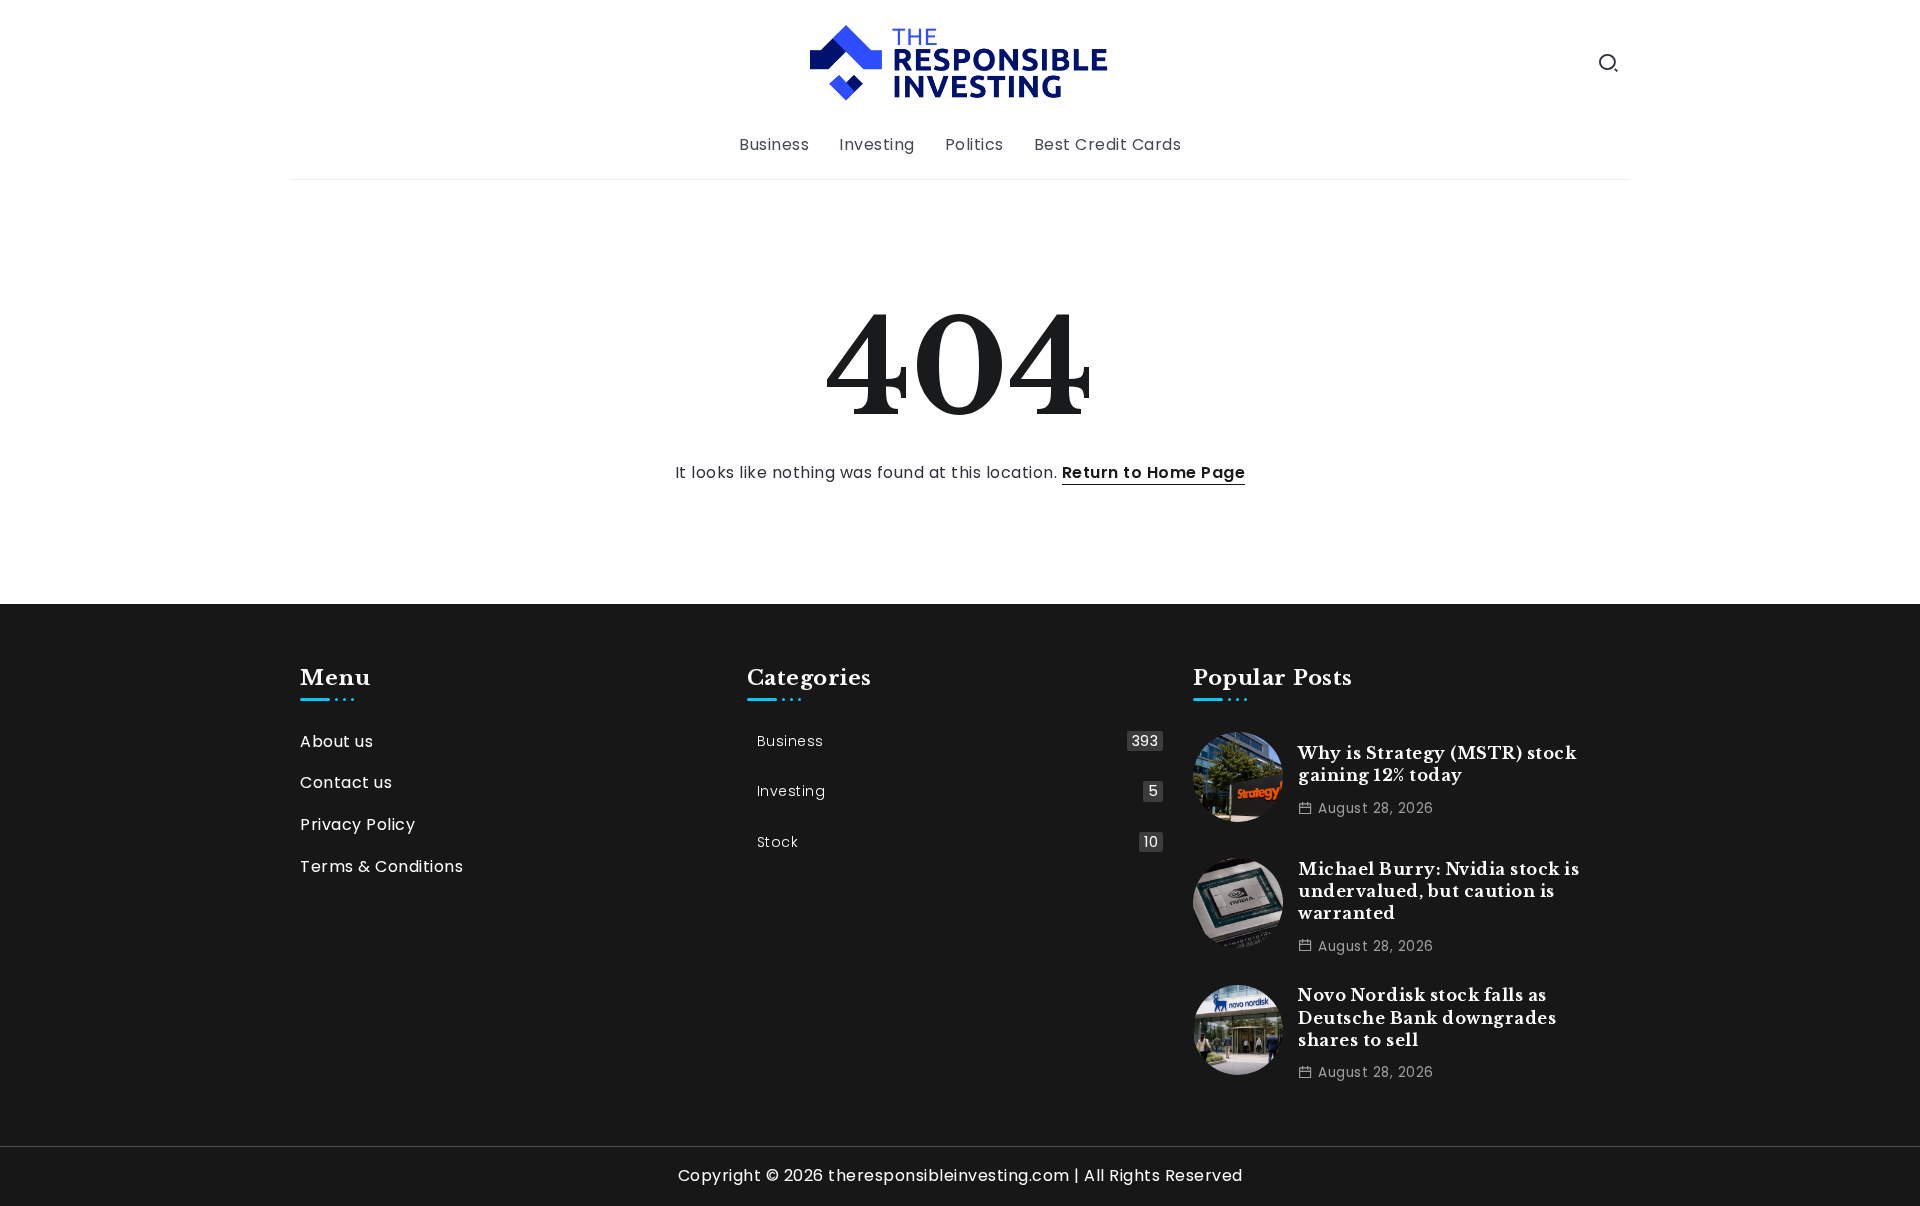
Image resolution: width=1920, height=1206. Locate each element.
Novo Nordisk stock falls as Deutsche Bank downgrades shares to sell (1427, 1017)
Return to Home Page (1154, 472)
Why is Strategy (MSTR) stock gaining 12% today (1437, 764)
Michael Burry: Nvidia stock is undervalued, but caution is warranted (1438, 891)
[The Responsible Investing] (959, 61)
